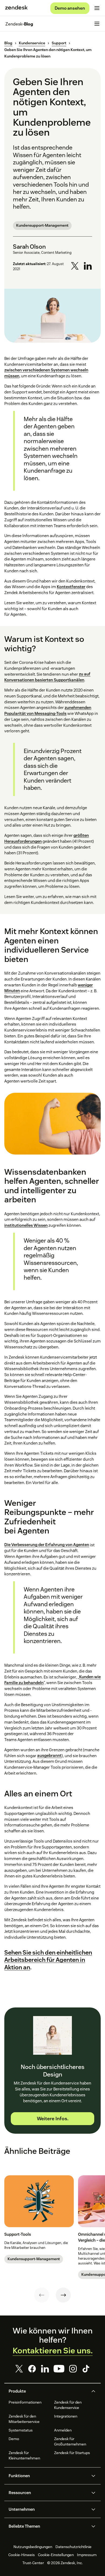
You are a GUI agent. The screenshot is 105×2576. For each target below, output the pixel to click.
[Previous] (42, 2295)
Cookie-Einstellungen (56, 2555)
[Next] (63, 2295)
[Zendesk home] (16, 8)
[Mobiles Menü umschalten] (97, 8)
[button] (48, 2391)
